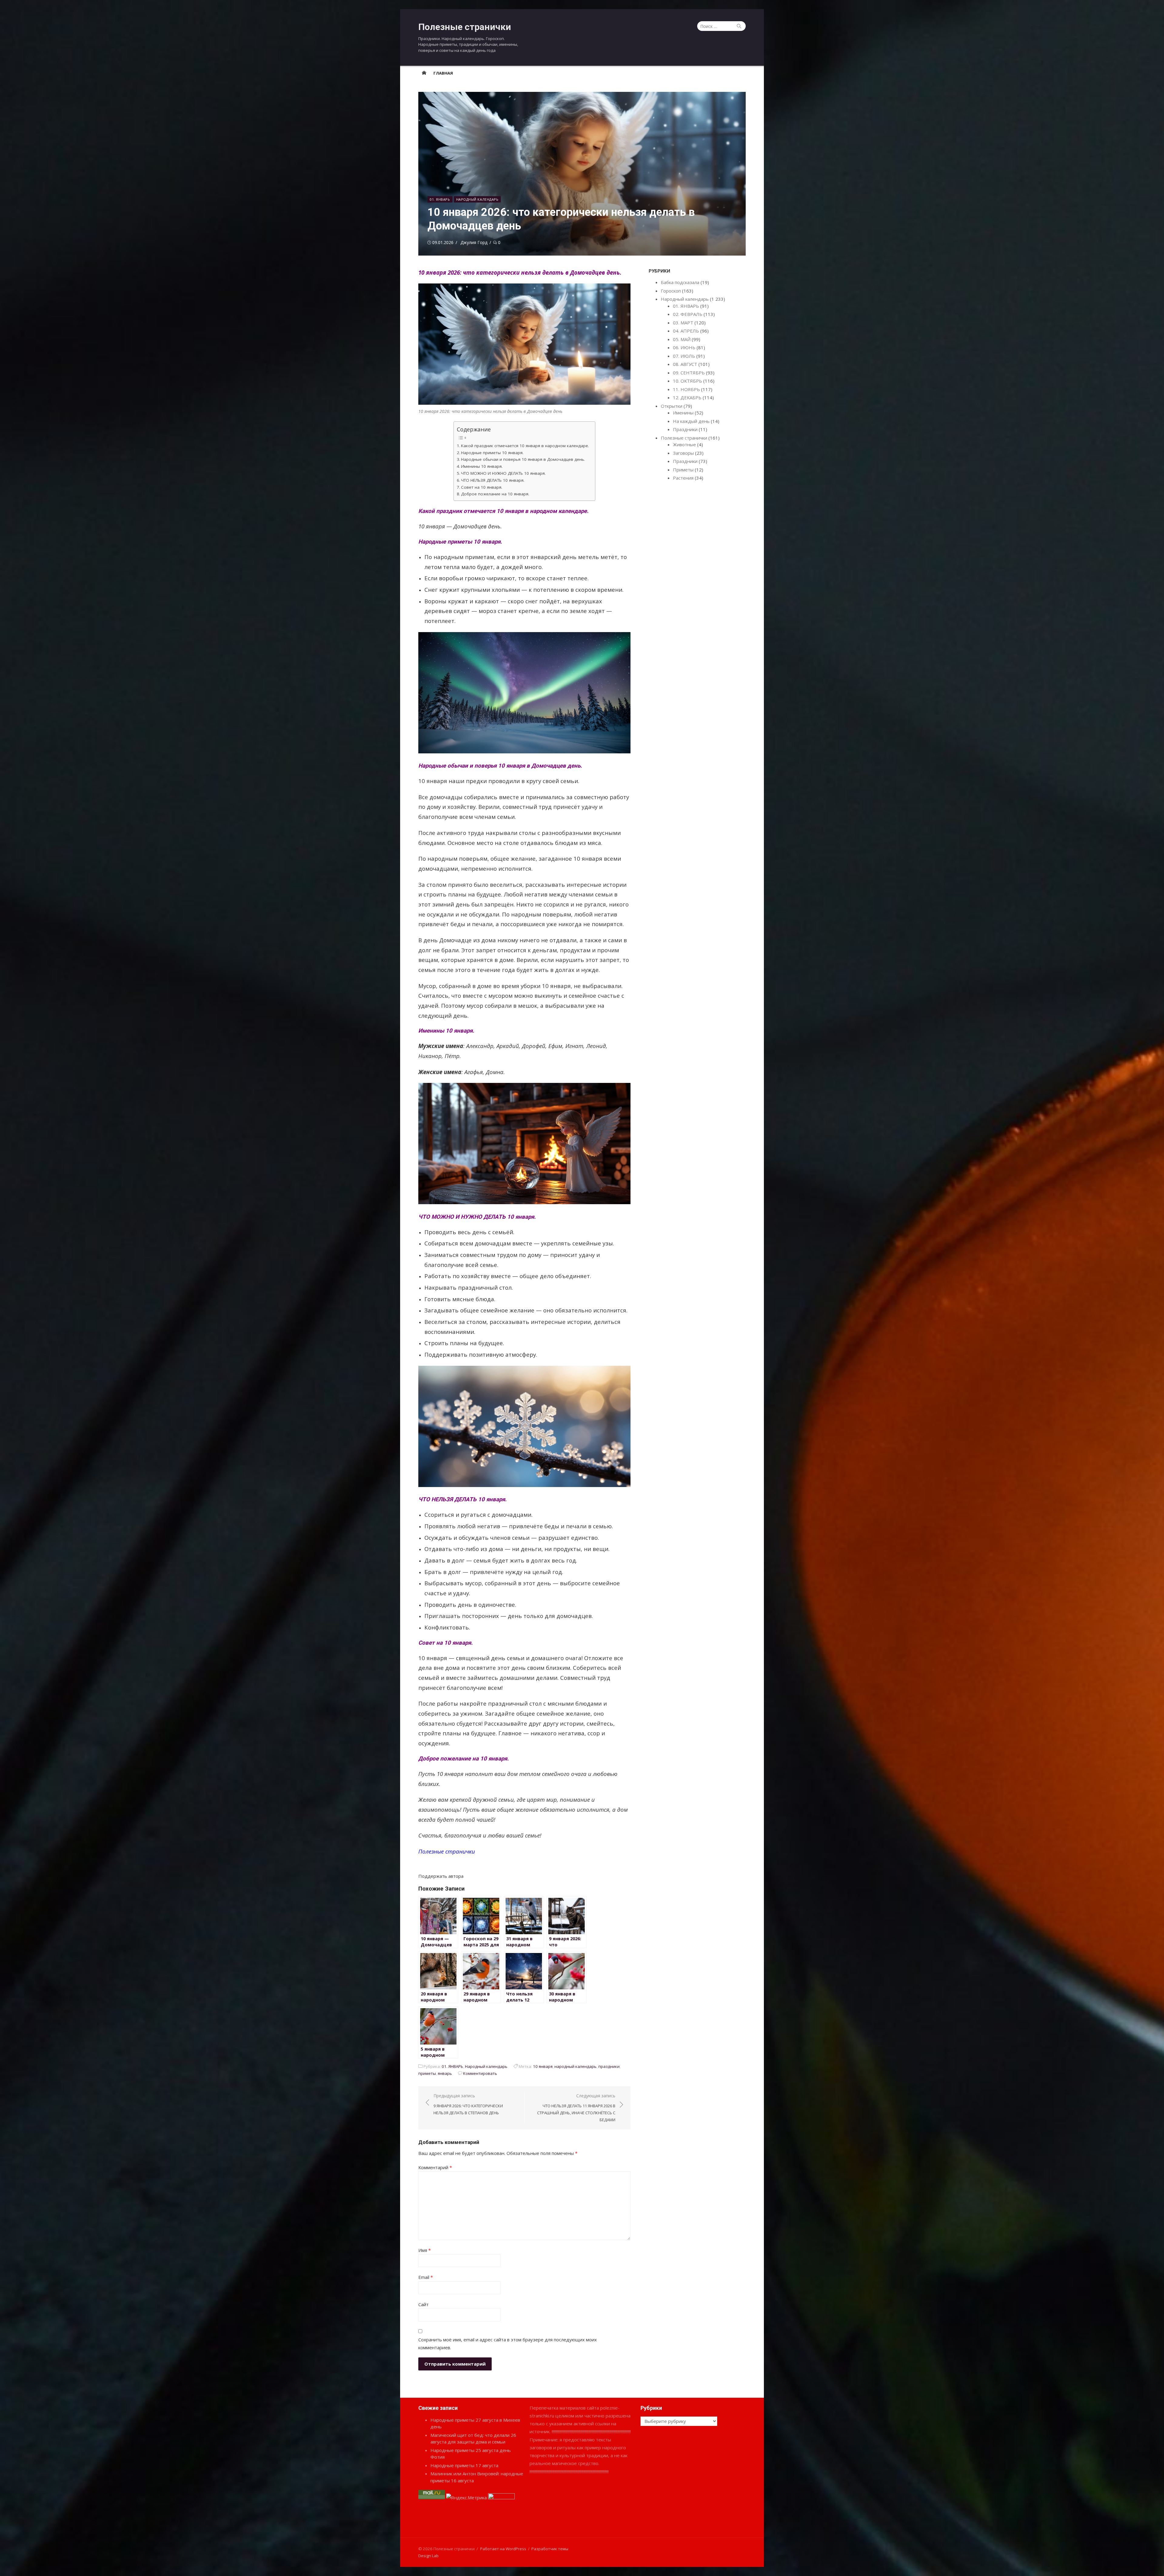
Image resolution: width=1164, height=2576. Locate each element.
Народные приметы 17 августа (464, 2465)
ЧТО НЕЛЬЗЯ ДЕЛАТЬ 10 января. (493, 480)
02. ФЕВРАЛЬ (688, 314)
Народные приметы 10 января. (492, 453)
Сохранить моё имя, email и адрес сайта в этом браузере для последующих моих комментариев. (508, 2343)
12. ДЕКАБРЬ (687, 397)
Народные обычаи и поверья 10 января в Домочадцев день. (523, 459)
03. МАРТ (683, 323)
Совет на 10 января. (482, 487)
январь (445, 2073)
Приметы (683, 470)
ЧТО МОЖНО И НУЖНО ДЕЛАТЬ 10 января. (503, 473)
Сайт (423, 2304)
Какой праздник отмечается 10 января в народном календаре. (525, 446)
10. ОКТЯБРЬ (687, 381)
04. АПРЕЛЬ (686, 331)
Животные (684, 444)
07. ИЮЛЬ (684, 356)
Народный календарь (477, 199)
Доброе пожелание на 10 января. (495, 494)
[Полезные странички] (424, 73)
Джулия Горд (474, 242)
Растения (683, 478)
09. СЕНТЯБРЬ (689, 373)
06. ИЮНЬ (684, 347)
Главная (443, 73)
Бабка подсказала (680, 282)
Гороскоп (671, 291)
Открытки (672, 406)
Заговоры (683, 453)
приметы (427, 2073)
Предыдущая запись (468, 2104)
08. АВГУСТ (685, 364)
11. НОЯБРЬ (686, 389)
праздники (609, 2066)
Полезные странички (465, 27)
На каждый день (691, 421)
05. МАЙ (682, 339)
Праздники (685, 429)
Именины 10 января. (482, 466)
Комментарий (435, 2167)
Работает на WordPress (503, 2549)
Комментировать (480, 2073)
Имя (425, 2250)
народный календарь (575, 2066)
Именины (683, 413)
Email (426, 2277)
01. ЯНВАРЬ (440, 199)
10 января (543, 2066)
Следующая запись (576, 2108)
